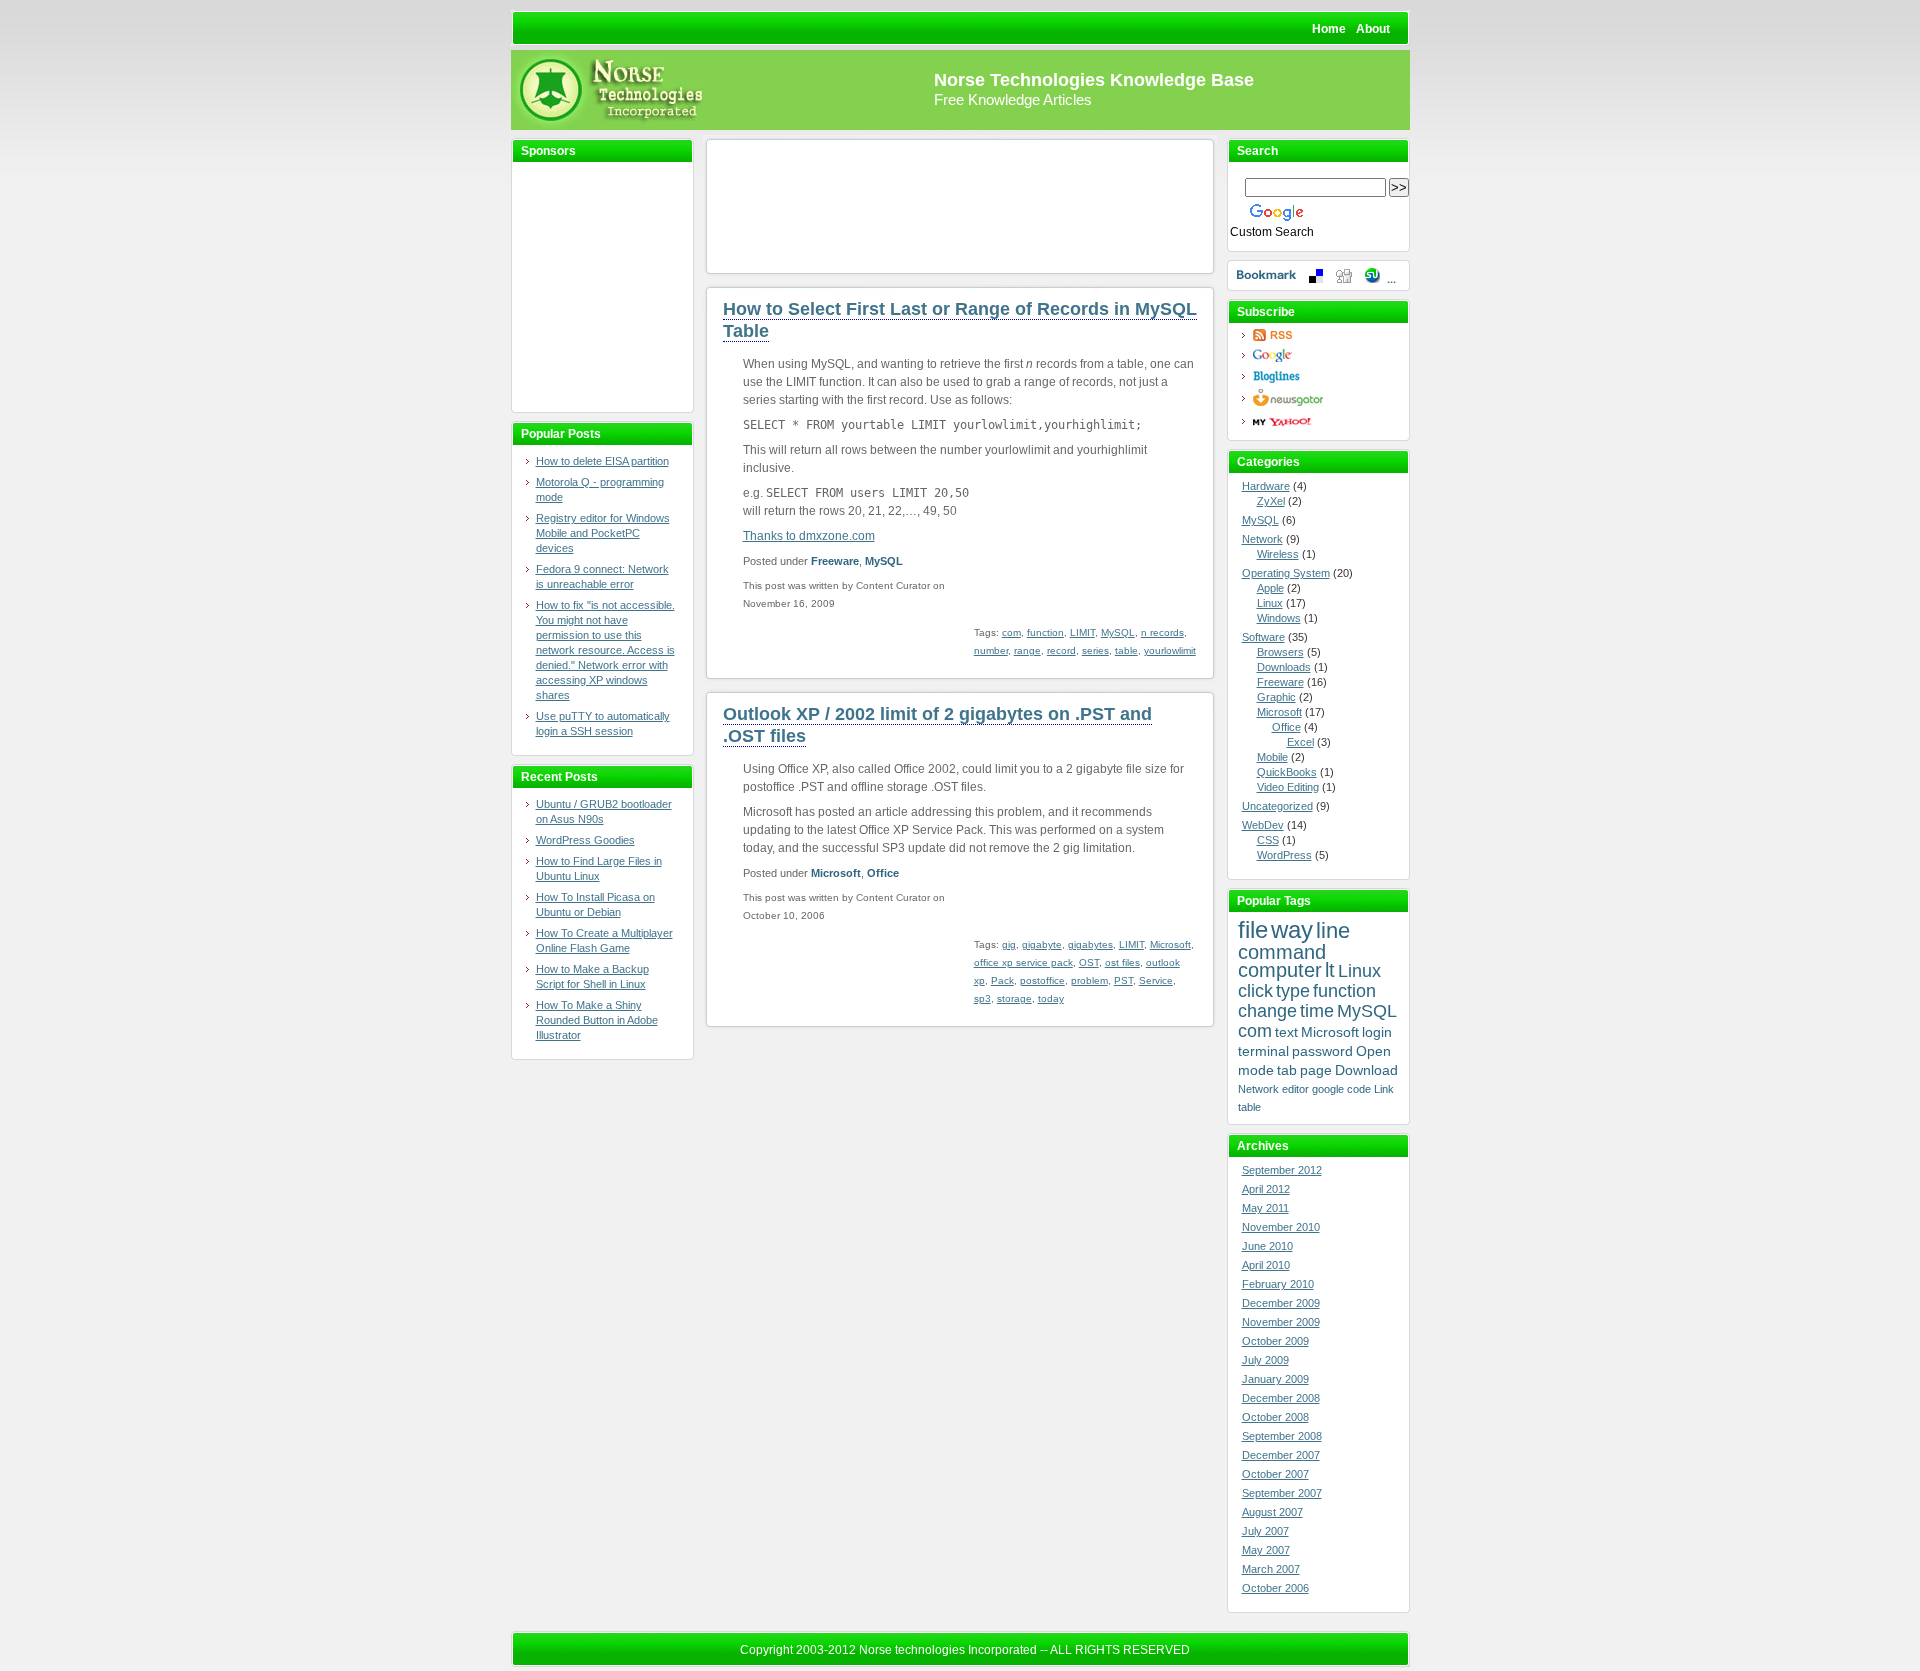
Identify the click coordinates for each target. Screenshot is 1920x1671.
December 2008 (1281, 1398)
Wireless (1278, 554)
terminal (1263, 1051)
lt (1330, 970)
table (1126, 650)
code (1359, 1089)
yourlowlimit (1170, 650)
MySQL (884, 561)
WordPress (1284, 855)
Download (1366, 1070)
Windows (1279, 618)
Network (1262, 539)
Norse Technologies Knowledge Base (1094, 80)
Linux (1270, 603)
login (1377, 1032)
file (1253, 929)
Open (1373, 1051)
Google (1324, 355)
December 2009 (1281, 1303)
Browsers (1280, 652)
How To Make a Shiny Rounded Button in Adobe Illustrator (597, 1020)
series (1095, 650)
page (1316, 1070)
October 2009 (1275, 1341)
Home (1329, 29)
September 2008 (1282, 1436)
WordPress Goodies (585, 840)
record (1061, 650)
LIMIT (1082, 632)
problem (1089, 980)
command (1282, 952)
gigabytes (1090, 944)
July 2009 (1265, 1360)
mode (1256, 1070)
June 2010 (1267, 1246)
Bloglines (1324, 376)
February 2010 (1278, 1284)
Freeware (835, 561)
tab (1287, 1070)
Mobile (1272, 757)
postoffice (1042, 980)
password (1322, 1051)
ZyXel (1271, 501)
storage (1014, 998)
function (1045, 632)
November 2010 (1281, 1227)
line (1333, 930)
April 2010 (1266, 1265)
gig (1009, 944)
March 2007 (1271, 1569)
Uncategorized (1277, 806)
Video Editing (1288, 787)
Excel (1300, 742)
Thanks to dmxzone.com (809, 536)
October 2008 (1275, 1417)
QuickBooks (1287, 772)
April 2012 (1266, 1189)
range (1027, 650)
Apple (1270, 588)
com (1011, 632)
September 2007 (1282, 1493)
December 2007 (1281, 1455)
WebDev (1263, 825)
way (1292, 929)
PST (1123, 980)
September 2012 (1282, 1170)
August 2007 (1272, 1512)
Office (883, 873)
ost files (1122, 962)
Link (1384, 1089)
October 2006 (1275, 1588)
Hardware (1266, 486)
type (1293, 991)
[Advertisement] (591, 288)
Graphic (1276, 697)
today (1051, 998)
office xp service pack (1023, 962)
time (1317, 1011)
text (1286, 1032)
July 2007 (1265, 1531)
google (1328, 1089)
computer (1280, 970)
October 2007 (1275, 1474)
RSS (1324, 335)
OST (1089, 962)
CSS (1268, 840)
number (991, 650)
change (1267, 1011)
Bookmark (1318, 275)
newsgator (1324, 398)
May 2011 (1265, 1208)
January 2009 (1275, 1379)
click (1255, 991)
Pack (1002, 980)
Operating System (1286, 573)
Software (1263, 637)
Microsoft (836, 873)
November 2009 (1281, 1322)
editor (1295, 1089)
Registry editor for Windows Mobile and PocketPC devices (603, 533)
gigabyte (1042, 944)
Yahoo (1324, 421)
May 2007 (1266, 1550)
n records (1162, 632)
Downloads (1284, 667)
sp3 (982, 998)
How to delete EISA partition (602, 461)
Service (1156, 980)
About (1373, 29)
